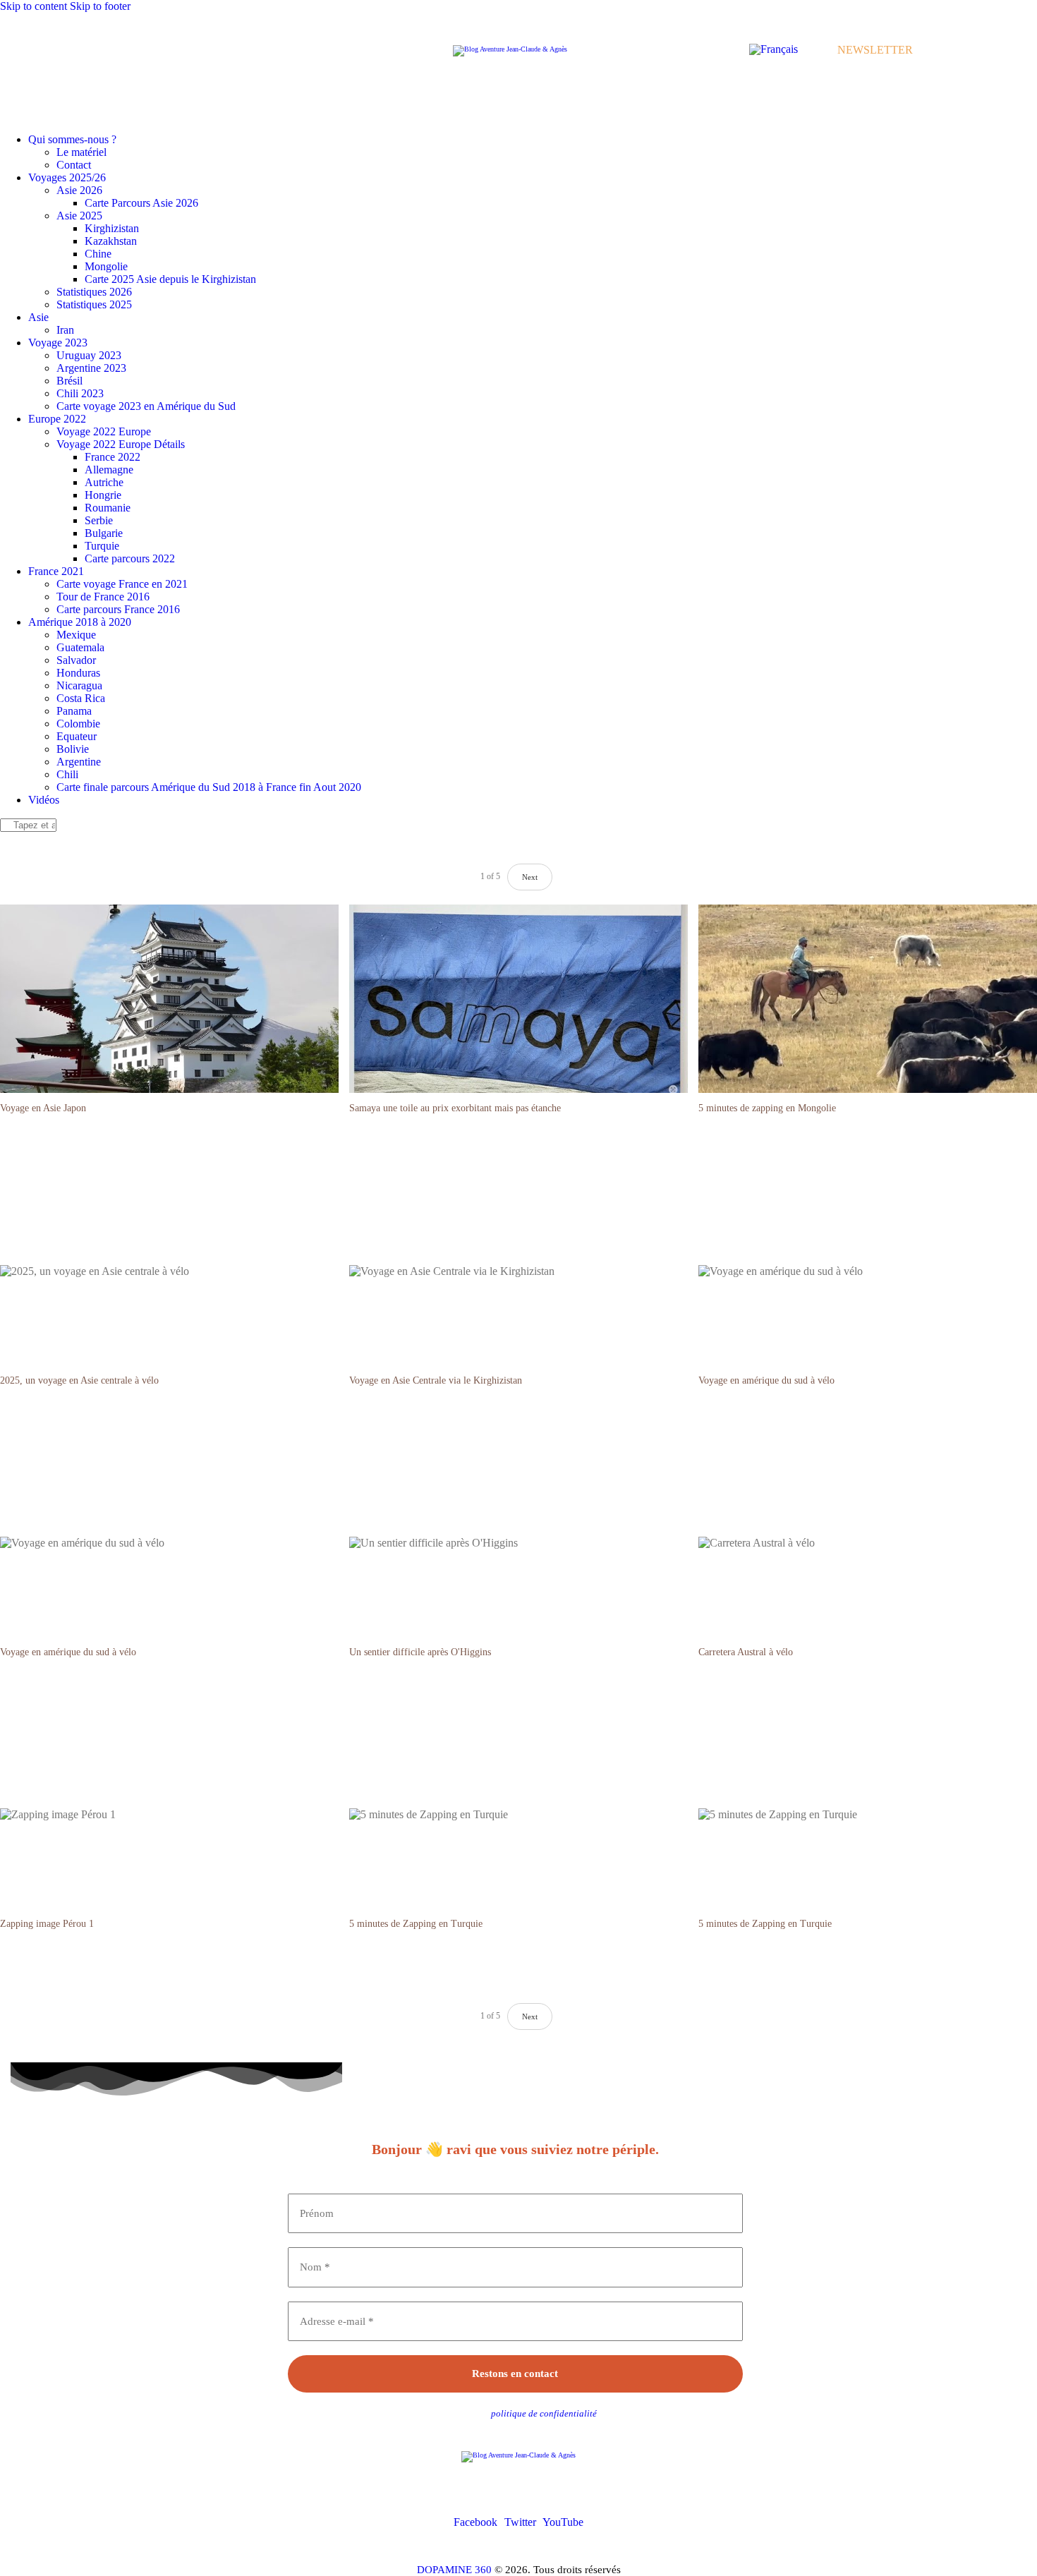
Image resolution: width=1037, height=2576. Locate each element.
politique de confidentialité (544, 2413)
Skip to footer (100, 6)
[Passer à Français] (774, 49)
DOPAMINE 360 (454, 2570)
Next (530, 2016)
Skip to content (34, 6)
